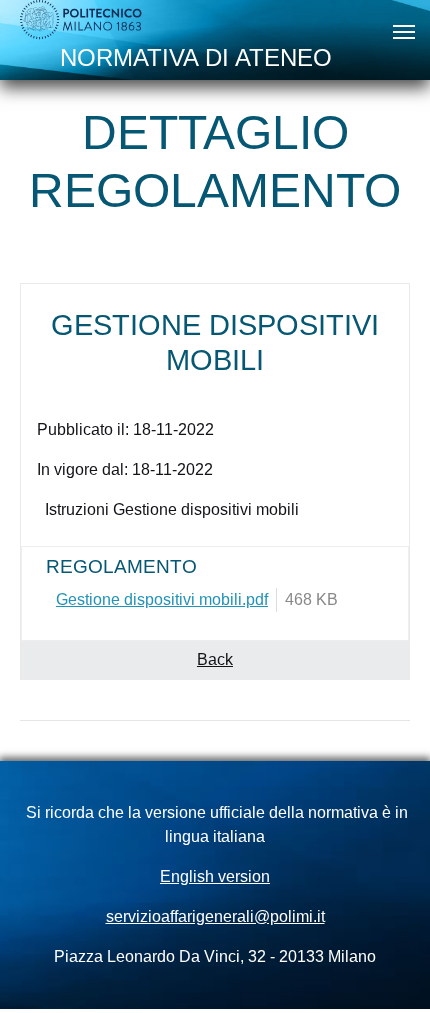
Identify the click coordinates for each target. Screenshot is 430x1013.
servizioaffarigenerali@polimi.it (215, 916)
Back (215, 659)
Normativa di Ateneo (196, 57)
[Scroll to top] (386, 969)
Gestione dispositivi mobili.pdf (162, 599)
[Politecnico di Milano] (81, 20)
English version (215, 876)
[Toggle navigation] (404, 32)
